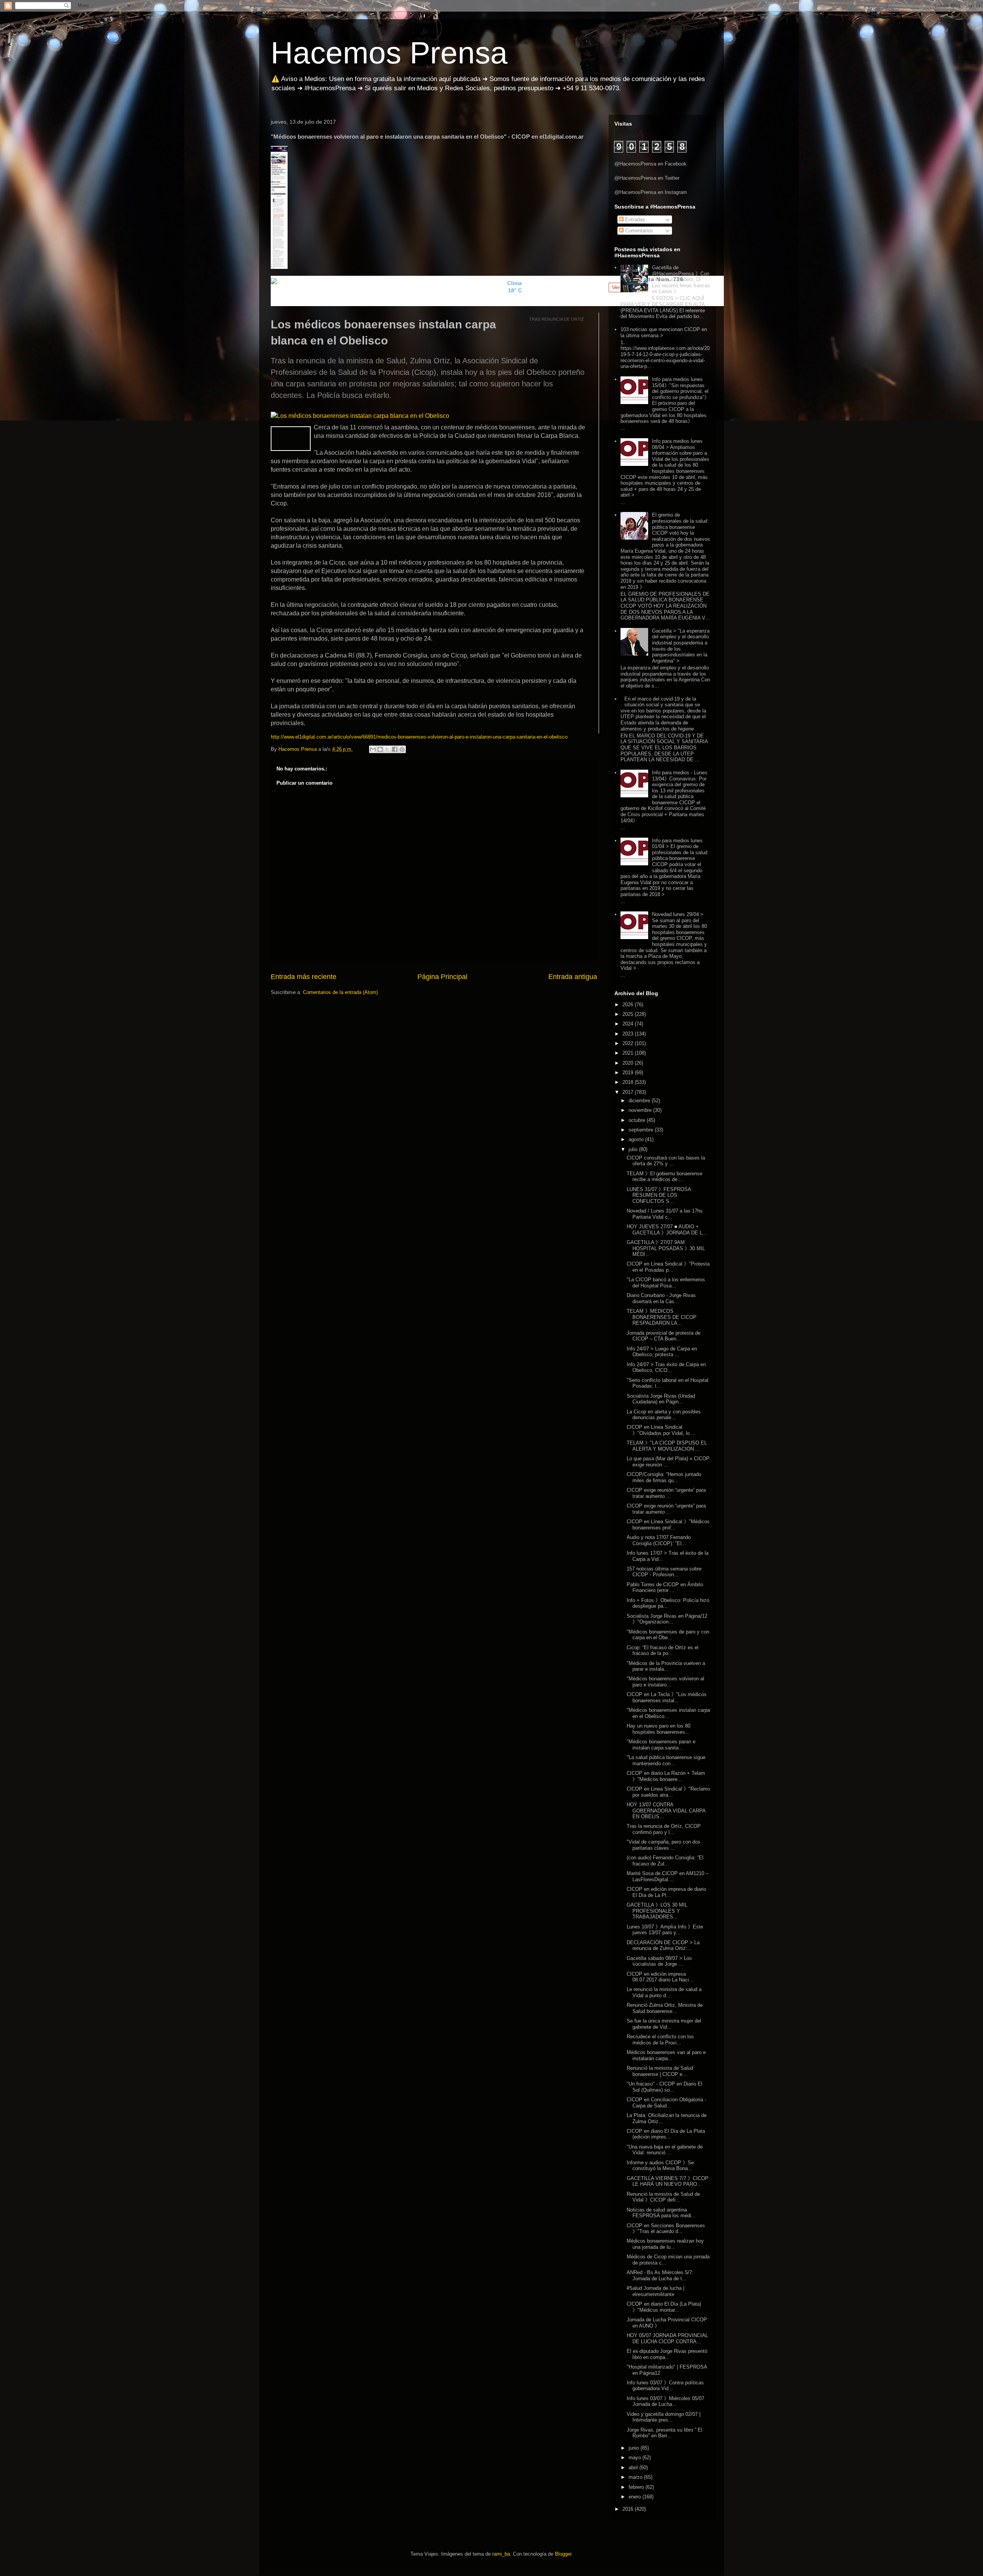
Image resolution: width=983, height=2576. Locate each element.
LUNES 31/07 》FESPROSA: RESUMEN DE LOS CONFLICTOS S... (660, 1195)
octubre (638, 1120)
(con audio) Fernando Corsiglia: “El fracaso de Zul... (665, 1861)
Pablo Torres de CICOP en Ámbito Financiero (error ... (665, 1588)
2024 (629, 1024)
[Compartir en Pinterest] (402, 749)
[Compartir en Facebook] (395, 749)
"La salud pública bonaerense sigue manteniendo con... (666, 1760)
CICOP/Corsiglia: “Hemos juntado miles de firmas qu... (664, 1477)
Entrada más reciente (304, 977)
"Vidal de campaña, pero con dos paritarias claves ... (664, 1845)
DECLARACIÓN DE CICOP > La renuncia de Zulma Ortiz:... (663, 1946)
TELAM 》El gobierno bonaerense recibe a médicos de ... (664, 1177)
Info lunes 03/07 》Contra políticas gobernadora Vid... (665, 2386)
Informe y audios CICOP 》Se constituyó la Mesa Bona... (660, 2166)
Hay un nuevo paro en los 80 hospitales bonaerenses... (659, 1729)
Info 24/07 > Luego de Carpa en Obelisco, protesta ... (662, 1352)
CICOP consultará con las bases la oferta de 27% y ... (666, 1161)
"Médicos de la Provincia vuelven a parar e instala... (666, 1666)
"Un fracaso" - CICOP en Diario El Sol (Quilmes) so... (664, 2087)
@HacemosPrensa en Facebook (650, 164)
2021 (629, 1053)
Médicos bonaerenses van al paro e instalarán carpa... (666, 2055)
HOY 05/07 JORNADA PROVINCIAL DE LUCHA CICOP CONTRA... (667, 2338)
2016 (629, 2509)
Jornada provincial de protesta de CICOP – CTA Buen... (664, 1336)
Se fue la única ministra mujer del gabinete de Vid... (664, 2024)
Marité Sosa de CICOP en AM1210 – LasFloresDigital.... (668, 1876)
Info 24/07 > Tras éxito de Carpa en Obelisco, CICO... (666, 1368)
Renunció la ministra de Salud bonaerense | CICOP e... (660, 2071)
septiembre (642, 1130)
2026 (629, 1005)
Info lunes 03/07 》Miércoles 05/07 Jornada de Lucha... (665, 2401)
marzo (636, 2477)
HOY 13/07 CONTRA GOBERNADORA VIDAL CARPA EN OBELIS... (666, 1811)
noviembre (641, 1110)
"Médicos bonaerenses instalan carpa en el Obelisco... (668, 1713)
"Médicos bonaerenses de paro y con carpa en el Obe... (668, 1635)
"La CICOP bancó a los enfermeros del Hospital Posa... (666, 1283)
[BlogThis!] (380, 749)
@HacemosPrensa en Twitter (647, 178)
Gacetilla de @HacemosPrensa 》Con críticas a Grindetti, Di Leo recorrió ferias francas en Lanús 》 (681, 279)
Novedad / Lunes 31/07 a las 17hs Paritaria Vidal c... (665, 1214)
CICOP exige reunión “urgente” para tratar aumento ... (666, 1493)
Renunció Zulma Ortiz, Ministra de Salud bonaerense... (665, 2008)
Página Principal (442, 977)
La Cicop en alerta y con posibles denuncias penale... (664, 1415)
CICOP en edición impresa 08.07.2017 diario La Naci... (660, 1977)
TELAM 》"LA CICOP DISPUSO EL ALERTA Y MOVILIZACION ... (667, 1446)
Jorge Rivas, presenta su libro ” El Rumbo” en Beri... (664, 2433)
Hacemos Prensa (389, 53)
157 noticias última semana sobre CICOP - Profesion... (664, 1572)
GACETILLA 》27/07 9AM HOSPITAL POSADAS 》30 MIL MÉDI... (666, 1248)
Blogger (563, 2554)
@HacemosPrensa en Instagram (651, 192)
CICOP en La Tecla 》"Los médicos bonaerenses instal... (667, 1697)
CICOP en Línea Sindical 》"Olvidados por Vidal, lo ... (661, 1430)
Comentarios (638, 231)
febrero (637, 2487)
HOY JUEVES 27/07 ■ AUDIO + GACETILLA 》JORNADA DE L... (667, 1230)
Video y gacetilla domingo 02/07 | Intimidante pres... (664, 2417)
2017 (629, 1092)
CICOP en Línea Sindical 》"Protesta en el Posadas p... (668, 1267)
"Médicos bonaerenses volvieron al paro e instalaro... (665, 1682)
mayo (635, 2458)
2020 (629, 1063)
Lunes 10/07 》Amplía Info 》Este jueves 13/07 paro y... (665, 1930)
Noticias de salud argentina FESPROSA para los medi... (661, 2213)
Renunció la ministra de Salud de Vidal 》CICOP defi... (663, 2197)
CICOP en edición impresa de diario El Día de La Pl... (666, 1892)
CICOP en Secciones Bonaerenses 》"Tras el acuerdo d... (666, 2229)
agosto (637, 1139)
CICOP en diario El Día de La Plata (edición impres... (666, 2134)
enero (635, 2497)
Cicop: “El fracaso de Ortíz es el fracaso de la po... (663, 1651)
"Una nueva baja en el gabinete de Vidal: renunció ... (665, 2150)
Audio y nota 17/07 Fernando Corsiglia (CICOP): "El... (659, 1540)
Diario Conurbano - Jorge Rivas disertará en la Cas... (661, 1298)
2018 (629, 1082)
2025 (629, 1014)
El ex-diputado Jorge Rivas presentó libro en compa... (667, 2354)
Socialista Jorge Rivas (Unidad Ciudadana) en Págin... (661, 1399)
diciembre (640, 1101)
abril (634, 2467)
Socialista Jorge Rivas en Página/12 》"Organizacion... (667, 1619)
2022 (629, 1043)
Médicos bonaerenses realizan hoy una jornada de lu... (665, 2244)
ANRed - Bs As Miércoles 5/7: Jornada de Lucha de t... (660, 2275)
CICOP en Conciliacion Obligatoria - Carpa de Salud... (666, 2103)
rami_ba (501, 2554)
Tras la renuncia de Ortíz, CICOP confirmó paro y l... (664, 1829)
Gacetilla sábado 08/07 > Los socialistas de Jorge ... (659, 1961)
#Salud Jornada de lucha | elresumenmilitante (655, 2291)
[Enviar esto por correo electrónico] (373, 749)
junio (635, 2448)
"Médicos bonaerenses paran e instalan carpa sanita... (661, 1745)
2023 (629, 1034)
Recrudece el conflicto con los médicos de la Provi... (660, 2040)
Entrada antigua (573, 977)
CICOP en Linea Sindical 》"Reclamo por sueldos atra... (668, 1792)
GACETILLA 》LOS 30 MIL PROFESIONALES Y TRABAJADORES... (657, 1911)
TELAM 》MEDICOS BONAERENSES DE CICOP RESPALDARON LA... (662, 1317)
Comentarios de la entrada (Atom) (340, 992)
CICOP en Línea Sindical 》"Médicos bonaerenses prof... (668, 1525)
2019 (629, 1073)
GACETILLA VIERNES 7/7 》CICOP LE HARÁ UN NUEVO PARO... (668, 2181)
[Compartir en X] (387, 749)
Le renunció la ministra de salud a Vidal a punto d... (664, 1992)
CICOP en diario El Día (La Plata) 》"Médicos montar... (664, 2307)
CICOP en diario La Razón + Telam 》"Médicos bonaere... (666, 1776)
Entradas (634, 219)
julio (634, 1149)
